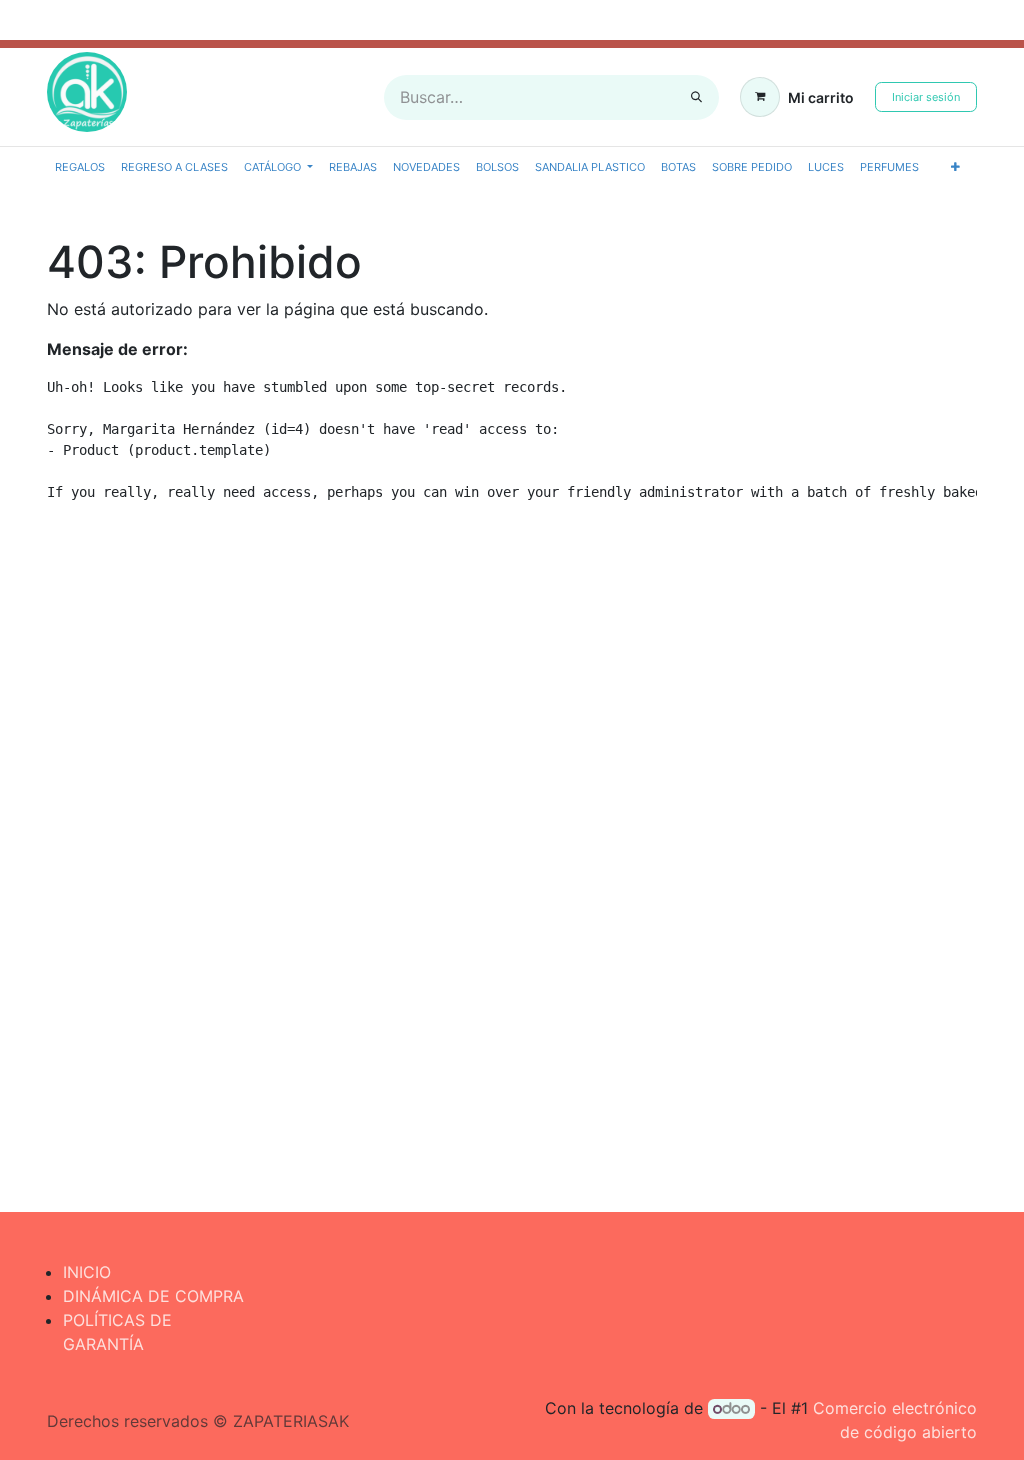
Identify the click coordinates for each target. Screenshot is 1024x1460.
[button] (955, 167)
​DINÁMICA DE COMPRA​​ (153, 1296)
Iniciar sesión (926, 97)
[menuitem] (80, 167)
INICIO (87, 1272)
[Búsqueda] (696, 97)
